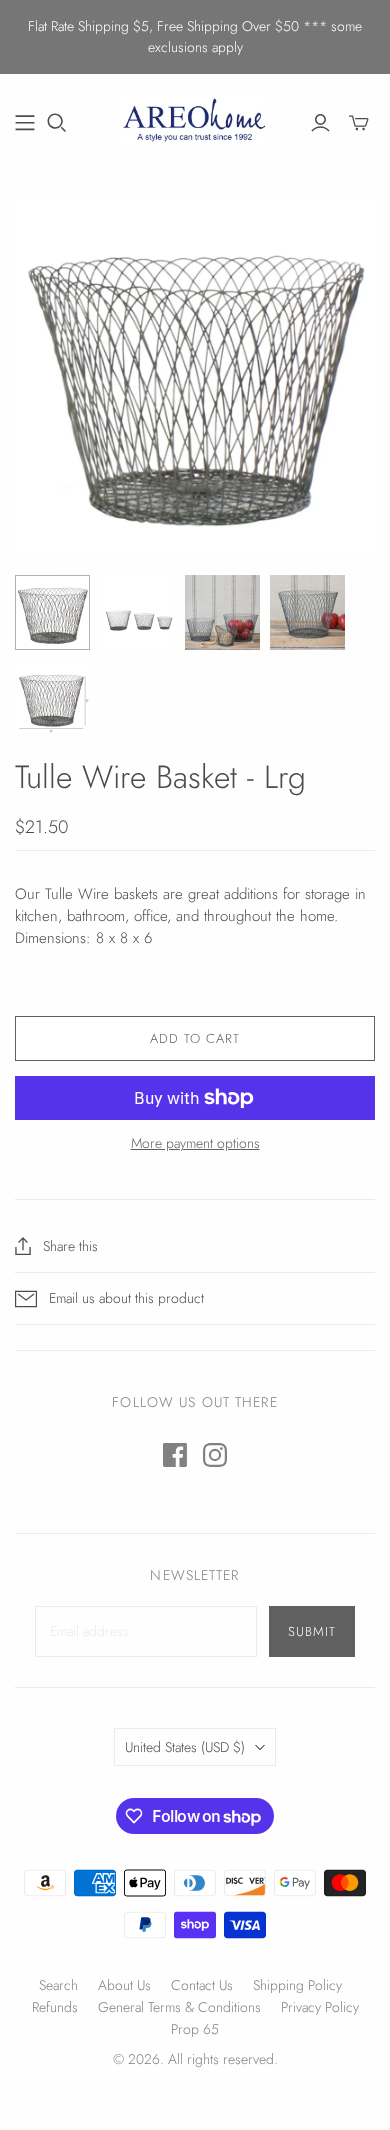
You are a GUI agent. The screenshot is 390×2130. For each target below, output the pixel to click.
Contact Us (202, 1985)
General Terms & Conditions (179, 2007)
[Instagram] (215, 1455)
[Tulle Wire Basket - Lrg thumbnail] (52, 612)
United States (185, 1747)
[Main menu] (25, 123)
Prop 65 (195, 2029)
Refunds (55, 2007)
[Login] (320, 123)
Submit (312, 1631)
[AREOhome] (195, 119)
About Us (124, 1985)
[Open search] (57, 123)
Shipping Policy (297, 1985)
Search (58, 1985)
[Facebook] (175, 1455)
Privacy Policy (320, 2007)
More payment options (195, 1143)
